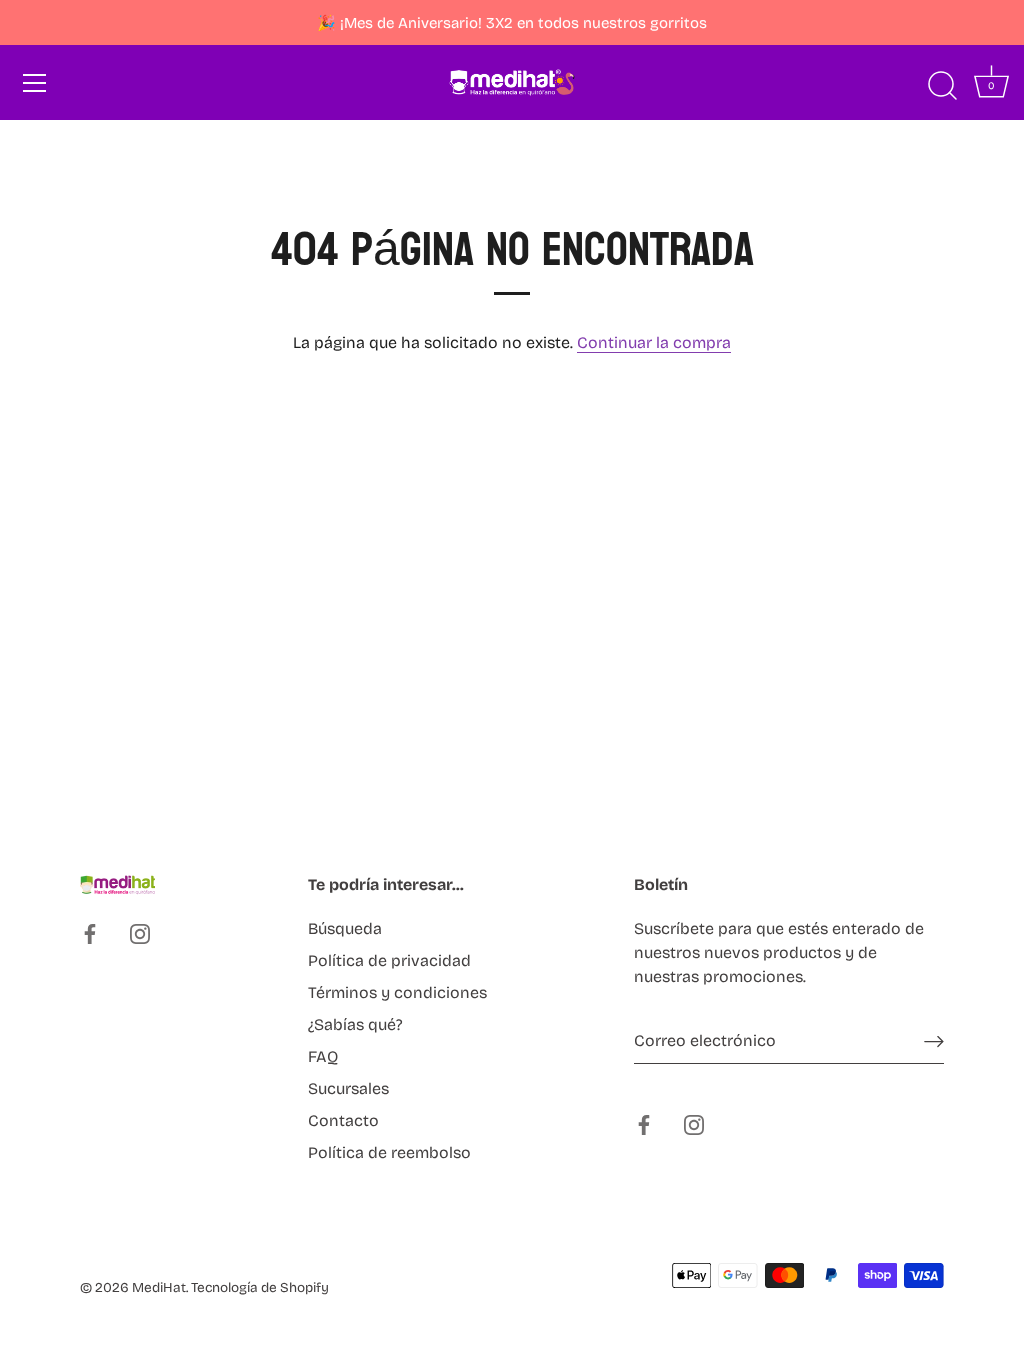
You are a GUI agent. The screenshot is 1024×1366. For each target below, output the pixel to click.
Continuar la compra (654, 342)
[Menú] (35, 83)
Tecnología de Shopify (260, 1287)
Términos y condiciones (397, 992)
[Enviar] (934, 1041)
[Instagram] (140, 933)
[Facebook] (90, 933)
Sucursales (348, 1088)
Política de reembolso (389, 1152)
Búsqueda (345, 928)
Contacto (343, 1120)
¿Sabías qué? (355, 1024)
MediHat (159, 1287)
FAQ (323, 1056)
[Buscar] (942, 86)
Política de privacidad (389, 960)
